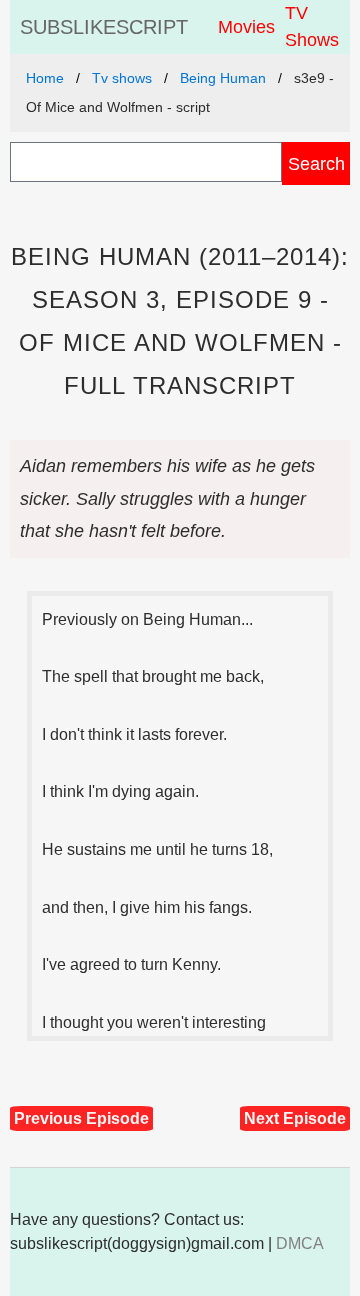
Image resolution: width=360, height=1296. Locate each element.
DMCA (300, 1243)
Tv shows (122, 78)
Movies (246, 27)
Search (316, 163)
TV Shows (312, 26)
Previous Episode (81, 1118)
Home (45, 78)
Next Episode (295, 1118)
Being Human (223, 78)
